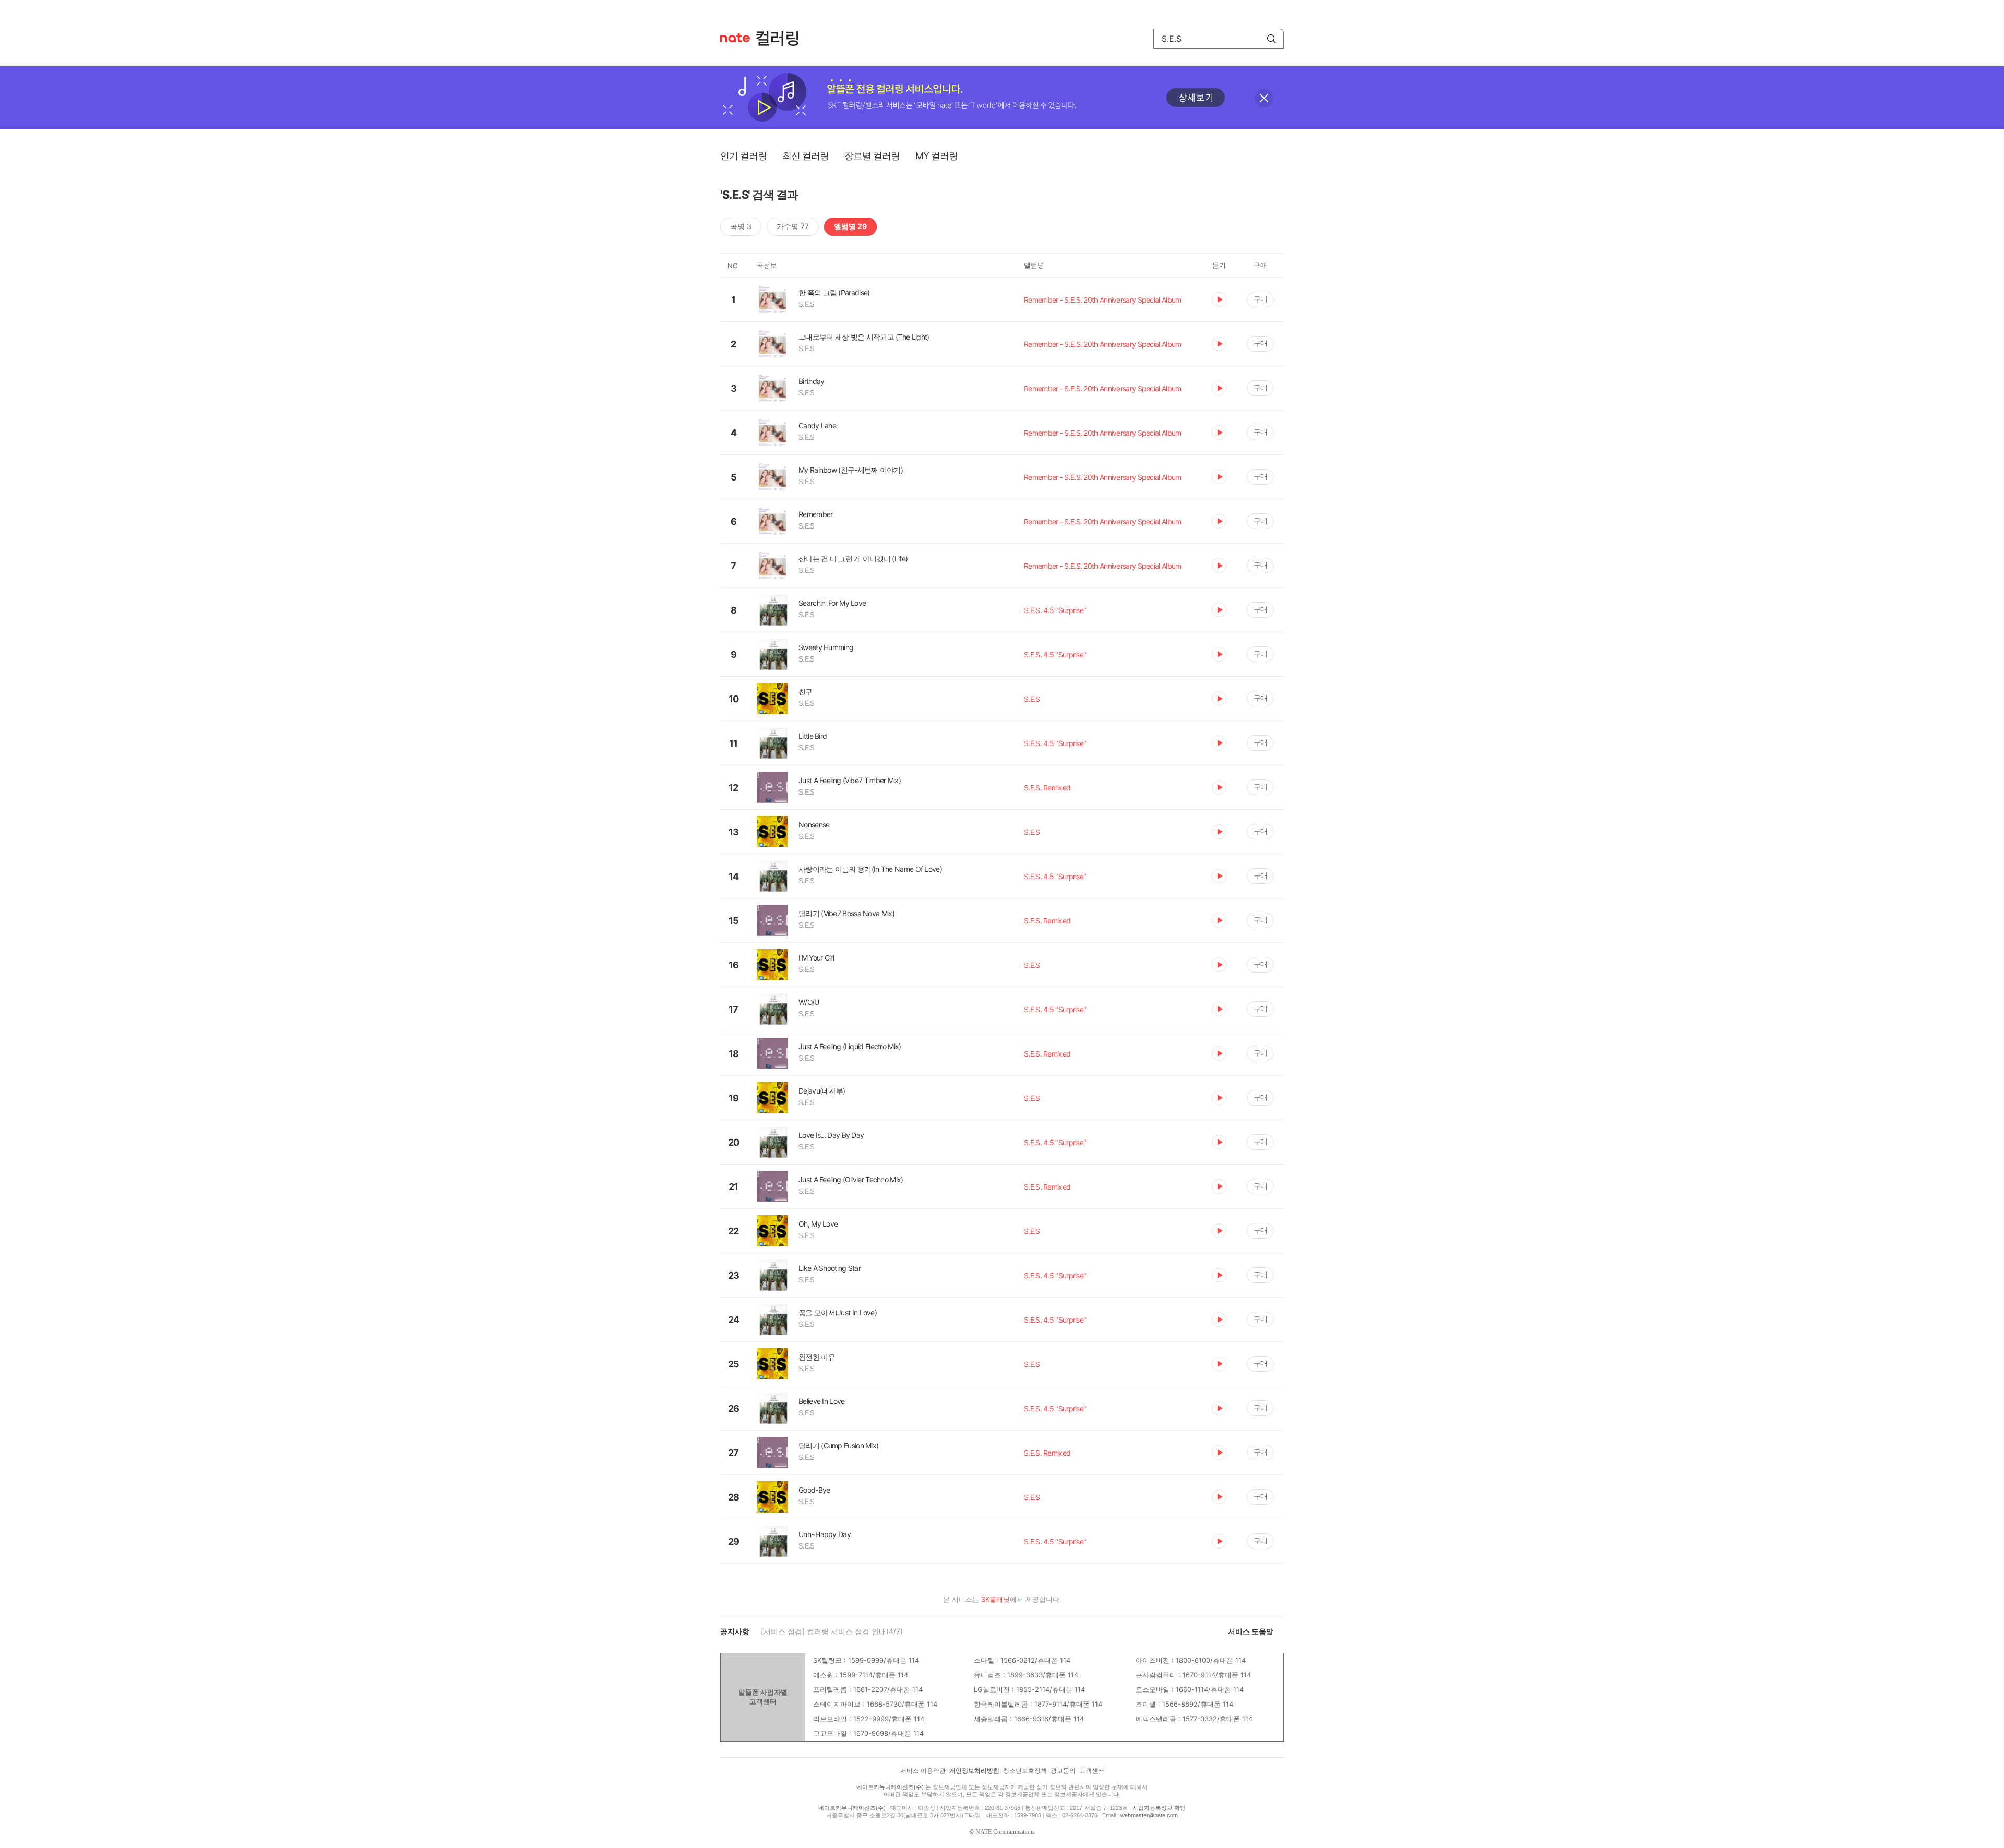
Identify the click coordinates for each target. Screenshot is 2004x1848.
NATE (735, 38)
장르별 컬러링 (872, 156)
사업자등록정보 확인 (1159, 1808)
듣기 (1219, 299)
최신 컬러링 (806, 156)
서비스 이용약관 (923, 1771)
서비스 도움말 (1251, 1631)
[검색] (1271, 39)
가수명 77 (793, 226)
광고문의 (1063, 1771)
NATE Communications (1005, 1832)
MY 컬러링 (937, 156)
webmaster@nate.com (1149, 1815)
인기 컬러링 (743, 156)
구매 (1260, 299)
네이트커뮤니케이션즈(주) (890, 1787)
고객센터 (1092, 1771)
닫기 (1264, 98)
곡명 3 (741, 226)
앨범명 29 (850, 226)
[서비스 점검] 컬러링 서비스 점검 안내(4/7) (832, 1631)
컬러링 (782, 39)
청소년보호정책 (1025, 1771)
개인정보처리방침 (974, 1771)
